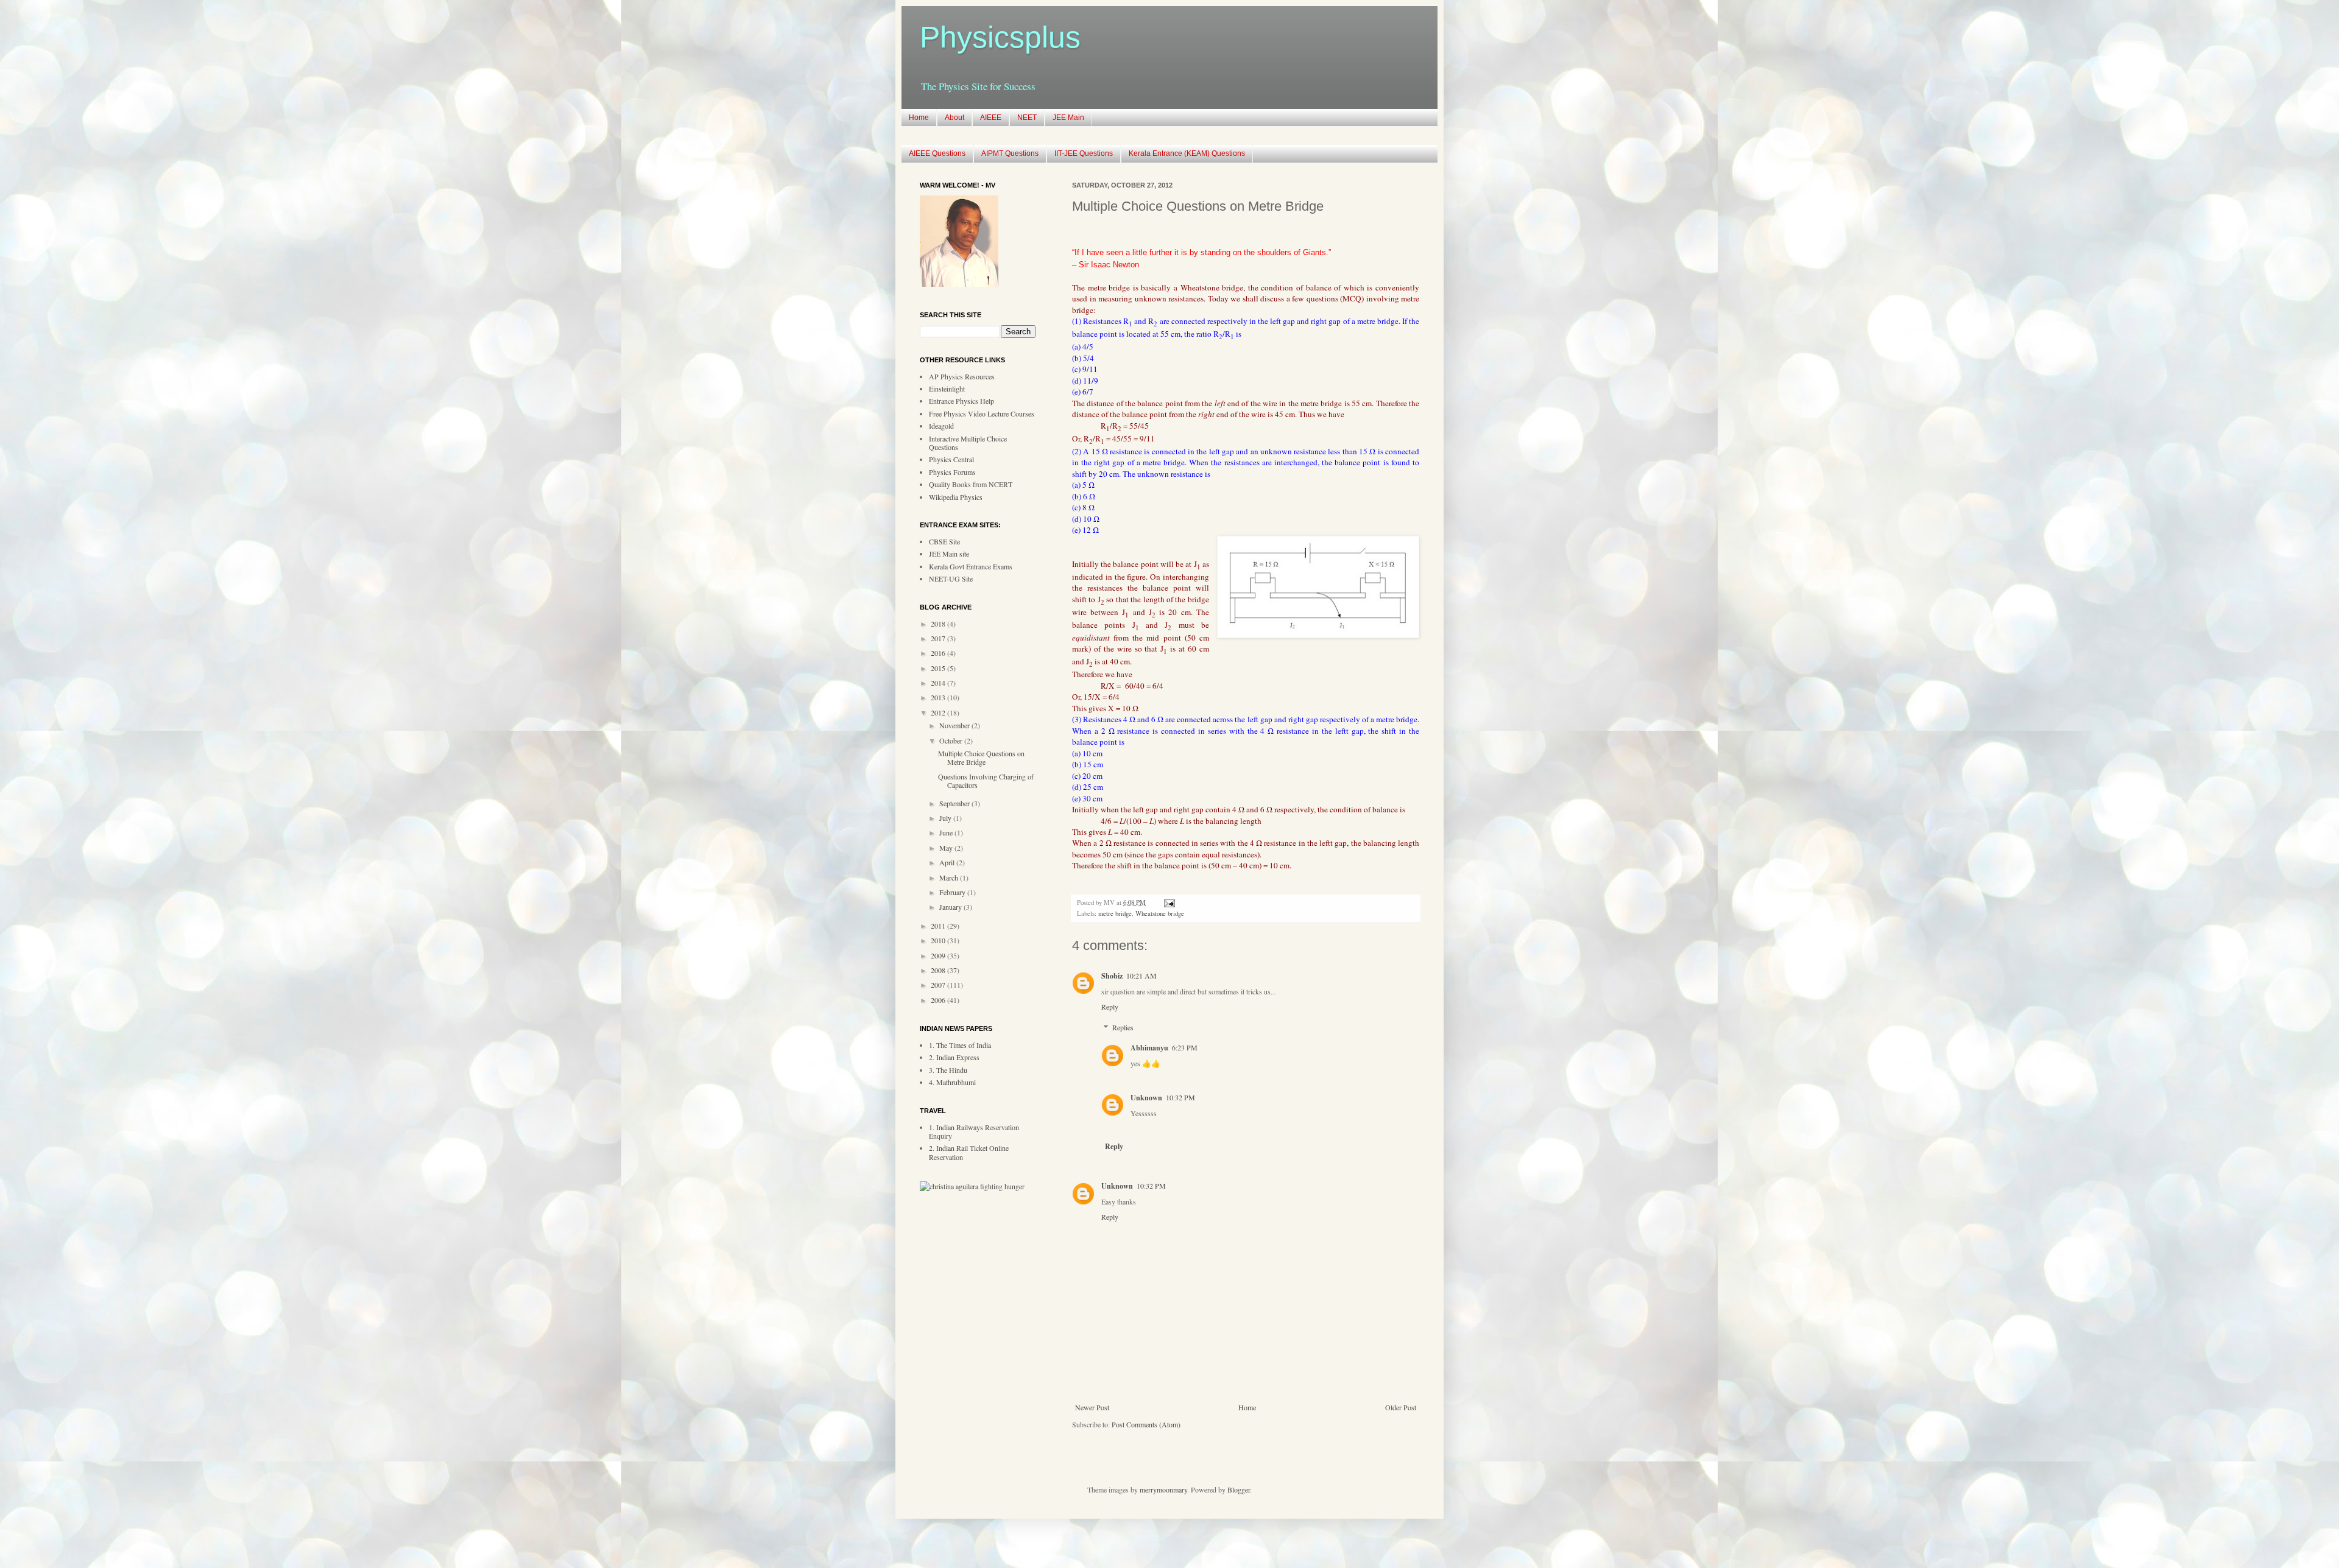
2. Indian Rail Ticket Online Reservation (969, 1152)
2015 (939, 668)
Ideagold (941, 426)
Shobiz (1112, 976)
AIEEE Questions (937, 153)
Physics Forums (952, 472)
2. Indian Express (954, 1057)
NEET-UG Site (951, 578)
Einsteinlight (947, 388)
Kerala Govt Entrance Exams (971, 566)
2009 (939, 955)
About (954, 118)
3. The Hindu (948, 1070)
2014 (939, 683)
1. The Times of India (960, 1045)
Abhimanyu (1149, 1048)
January (951, 907)
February (953, 892)
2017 (939, 638)
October (952, 740)
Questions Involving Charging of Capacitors (986, 781)
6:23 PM (1185, 1047)
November (955, 725)
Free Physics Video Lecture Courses (982, 413)
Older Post (1401, 1407)
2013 (939, 697)
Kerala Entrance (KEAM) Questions (1187, 153)
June (947, 832)
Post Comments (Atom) (1146, 1424)
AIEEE (991, 118)
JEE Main (1068, 118)
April (948, 862)
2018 (939, 624)
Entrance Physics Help (961, 401)
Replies (1123, 1028)
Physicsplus (1000, 37)
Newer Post (1092, 1407)
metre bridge (1115, 913)
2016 (939, 653)
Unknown (1146, 1098)
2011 (939, 926)
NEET (1027, 118)
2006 (939, 1000)
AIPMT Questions (1010, 153)
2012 (939, 712)
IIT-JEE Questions (1084, 153)
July (946, 818)
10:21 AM (1141, 976)
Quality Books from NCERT (971, 484)
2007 (939, 985)
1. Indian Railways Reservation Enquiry (974, 1131)
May (947, 848)
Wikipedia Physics (956, 497)
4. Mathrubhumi (952, 1082)
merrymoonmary (1163, 1489)
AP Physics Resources (962, 376)
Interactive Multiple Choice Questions (968, 443)
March (950, 877)
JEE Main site (949, 554)
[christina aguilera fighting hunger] (972, 1186)
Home (919, 118)
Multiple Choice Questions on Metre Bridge (981, 758)
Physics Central (951, 459)
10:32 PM (1180, 1097)
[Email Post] (1168, 902)
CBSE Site (944, 541)
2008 (939, 970)
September (955, 803)
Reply (1110, 1007)
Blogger (1239, 1489)
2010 (939, 940)
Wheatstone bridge (1160, 913)
